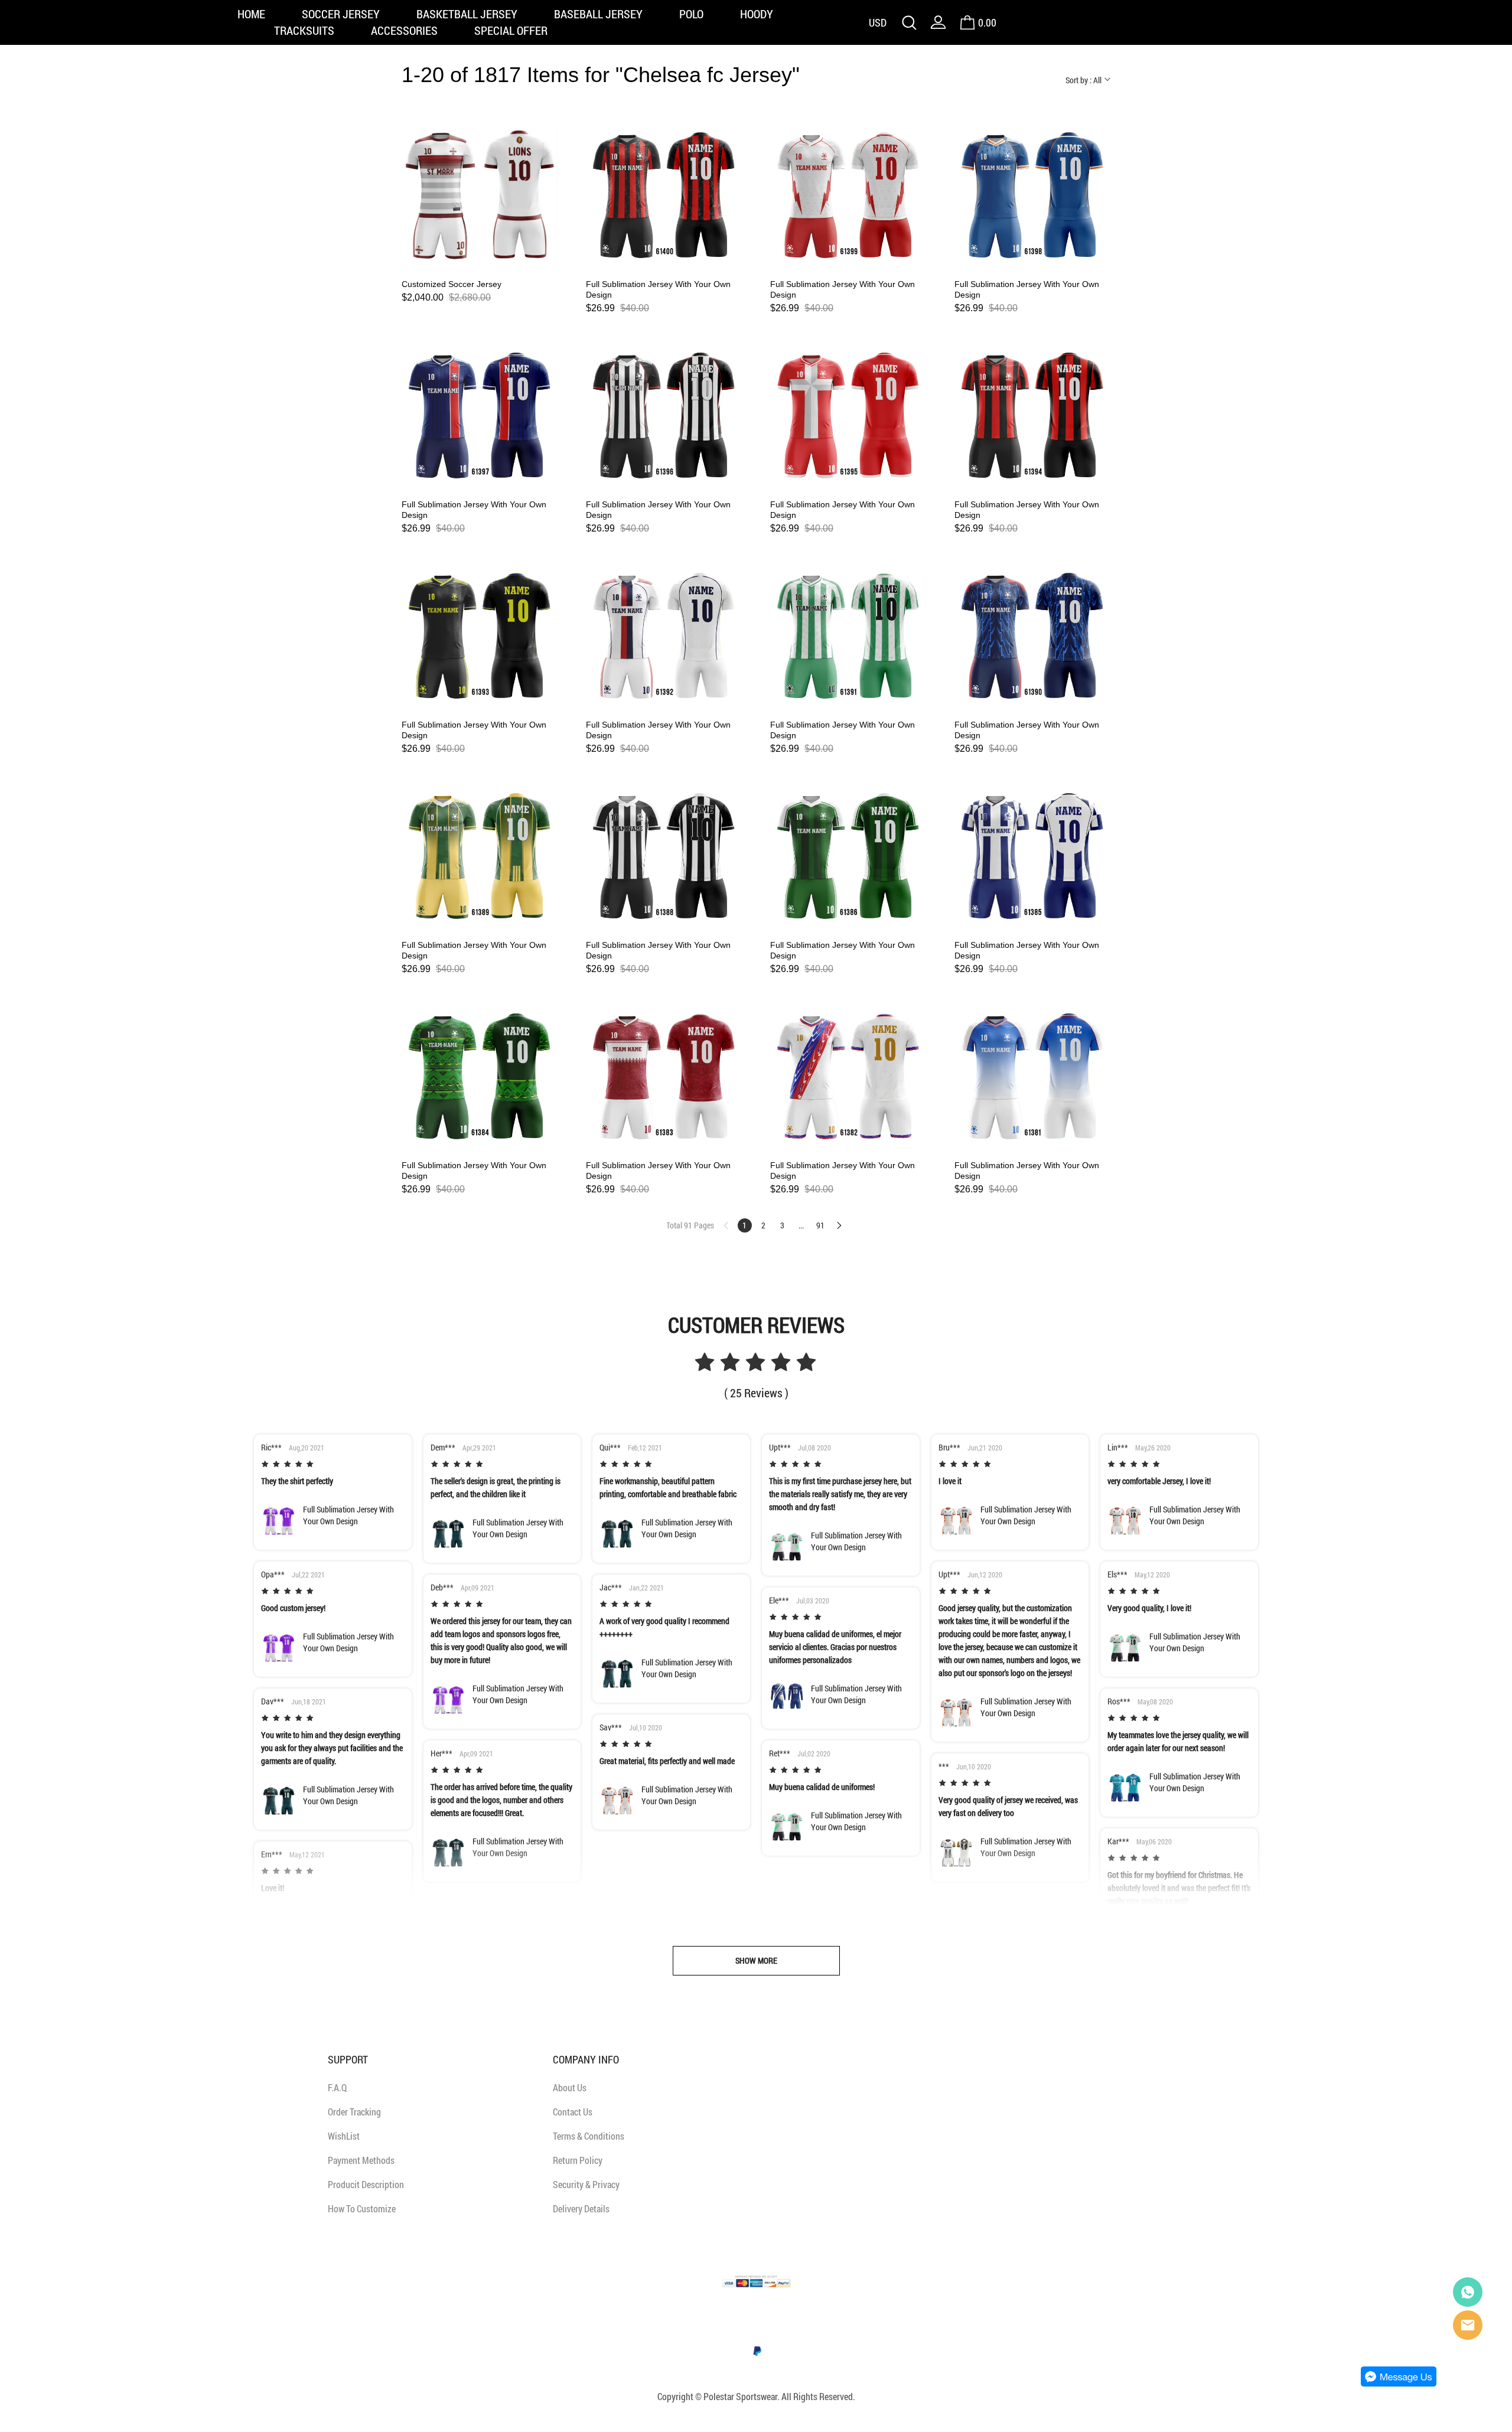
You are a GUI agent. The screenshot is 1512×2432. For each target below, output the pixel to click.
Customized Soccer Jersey (452, 284)
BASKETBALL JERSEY (467, 14)
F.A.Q (337, 2087)
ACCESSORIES (404, 30)
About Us (570, 2087)
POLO (691, 14)
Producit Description (366, 2184)
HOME (251, 14)
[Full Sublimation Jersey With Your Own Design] (664, 195)
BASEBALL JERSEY (598, 14)
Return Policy (578, 2160)
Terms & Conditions (589, 2136)
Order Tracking (354, 2112)
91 (820, 1225)
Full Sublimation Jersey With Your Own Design (658, 289)
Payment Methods (361, 2160)
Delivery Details (581, 2208)
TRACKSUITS (304, 30)
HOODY (757, 14)
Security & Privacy (586, 2184)
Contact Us (573, 2112)
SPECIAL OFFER (511, 30)
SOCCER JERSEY (341, 14)
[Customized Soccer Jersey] (480, 195)
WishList (344, 2136)
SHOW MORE (756, 1960)
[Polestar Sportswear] (1468, 2292)
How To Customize (362, 2208)
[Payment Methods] (756, 2291)
